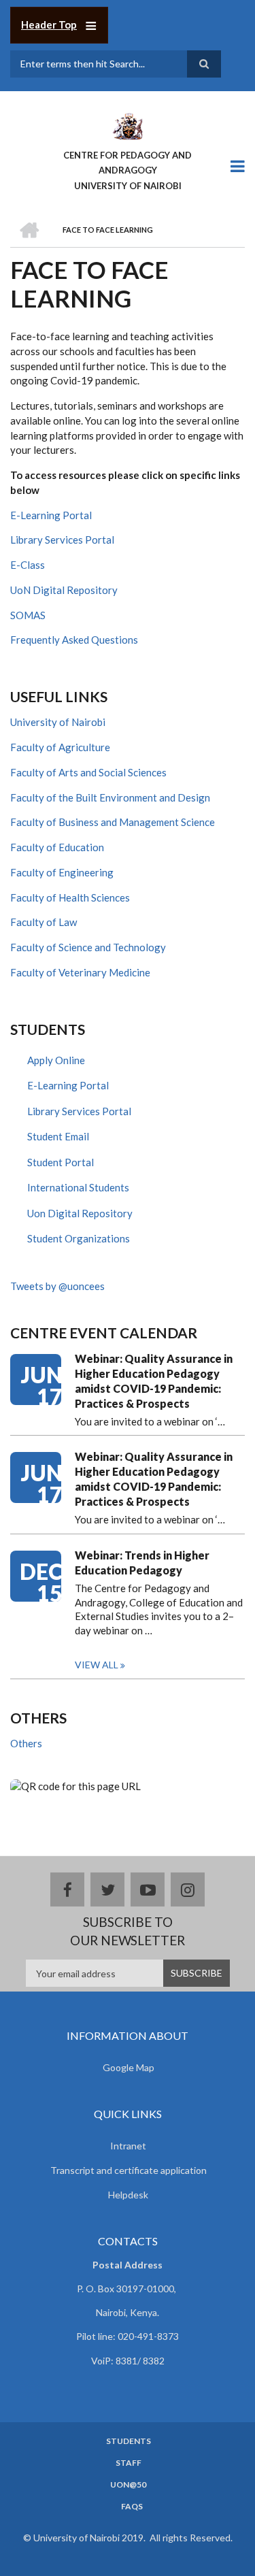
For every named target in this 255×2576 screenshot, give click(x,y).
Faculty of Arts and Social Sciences (88, 772)
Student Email (58, 1136)
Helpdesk (128, 2195)
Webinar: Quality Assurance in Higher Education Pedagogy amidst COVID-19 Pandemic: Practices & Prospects (154, 1381)
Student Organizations (79, 1238)
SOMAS (28, 615)
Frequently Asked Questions (74, 640)
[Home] (127, 125)
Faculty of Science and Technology (88, 947)
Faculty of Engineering (62, 872)
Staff (129, 2463)
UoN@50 (128, 2485)
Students (129, 2441)
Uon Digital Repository (80, 1213)
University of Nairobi (58, 722)
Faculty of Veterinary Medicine (80, 972)
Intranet (128, 2146)
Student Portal (61, 1162)
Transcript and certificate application (129, 2170)
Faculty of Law (44, 922)
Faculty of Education (57, 847)
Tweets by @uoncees (57, 1286)
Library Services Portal (62, 540)
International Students (78, 1187)
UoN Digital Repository (64, 590)
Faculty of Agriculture (60, 747)
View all (97, 1665)
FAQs (132, 2507)
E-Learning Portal (51, 515)
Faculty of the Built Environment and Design (110, 797)
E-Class (28, 565)
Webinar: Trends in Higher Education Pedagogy (142, 1563)
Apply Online (56, 1060)
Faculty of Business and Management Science (113, 822)
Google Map (129, 2067)
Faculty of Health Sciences (70, 897)
